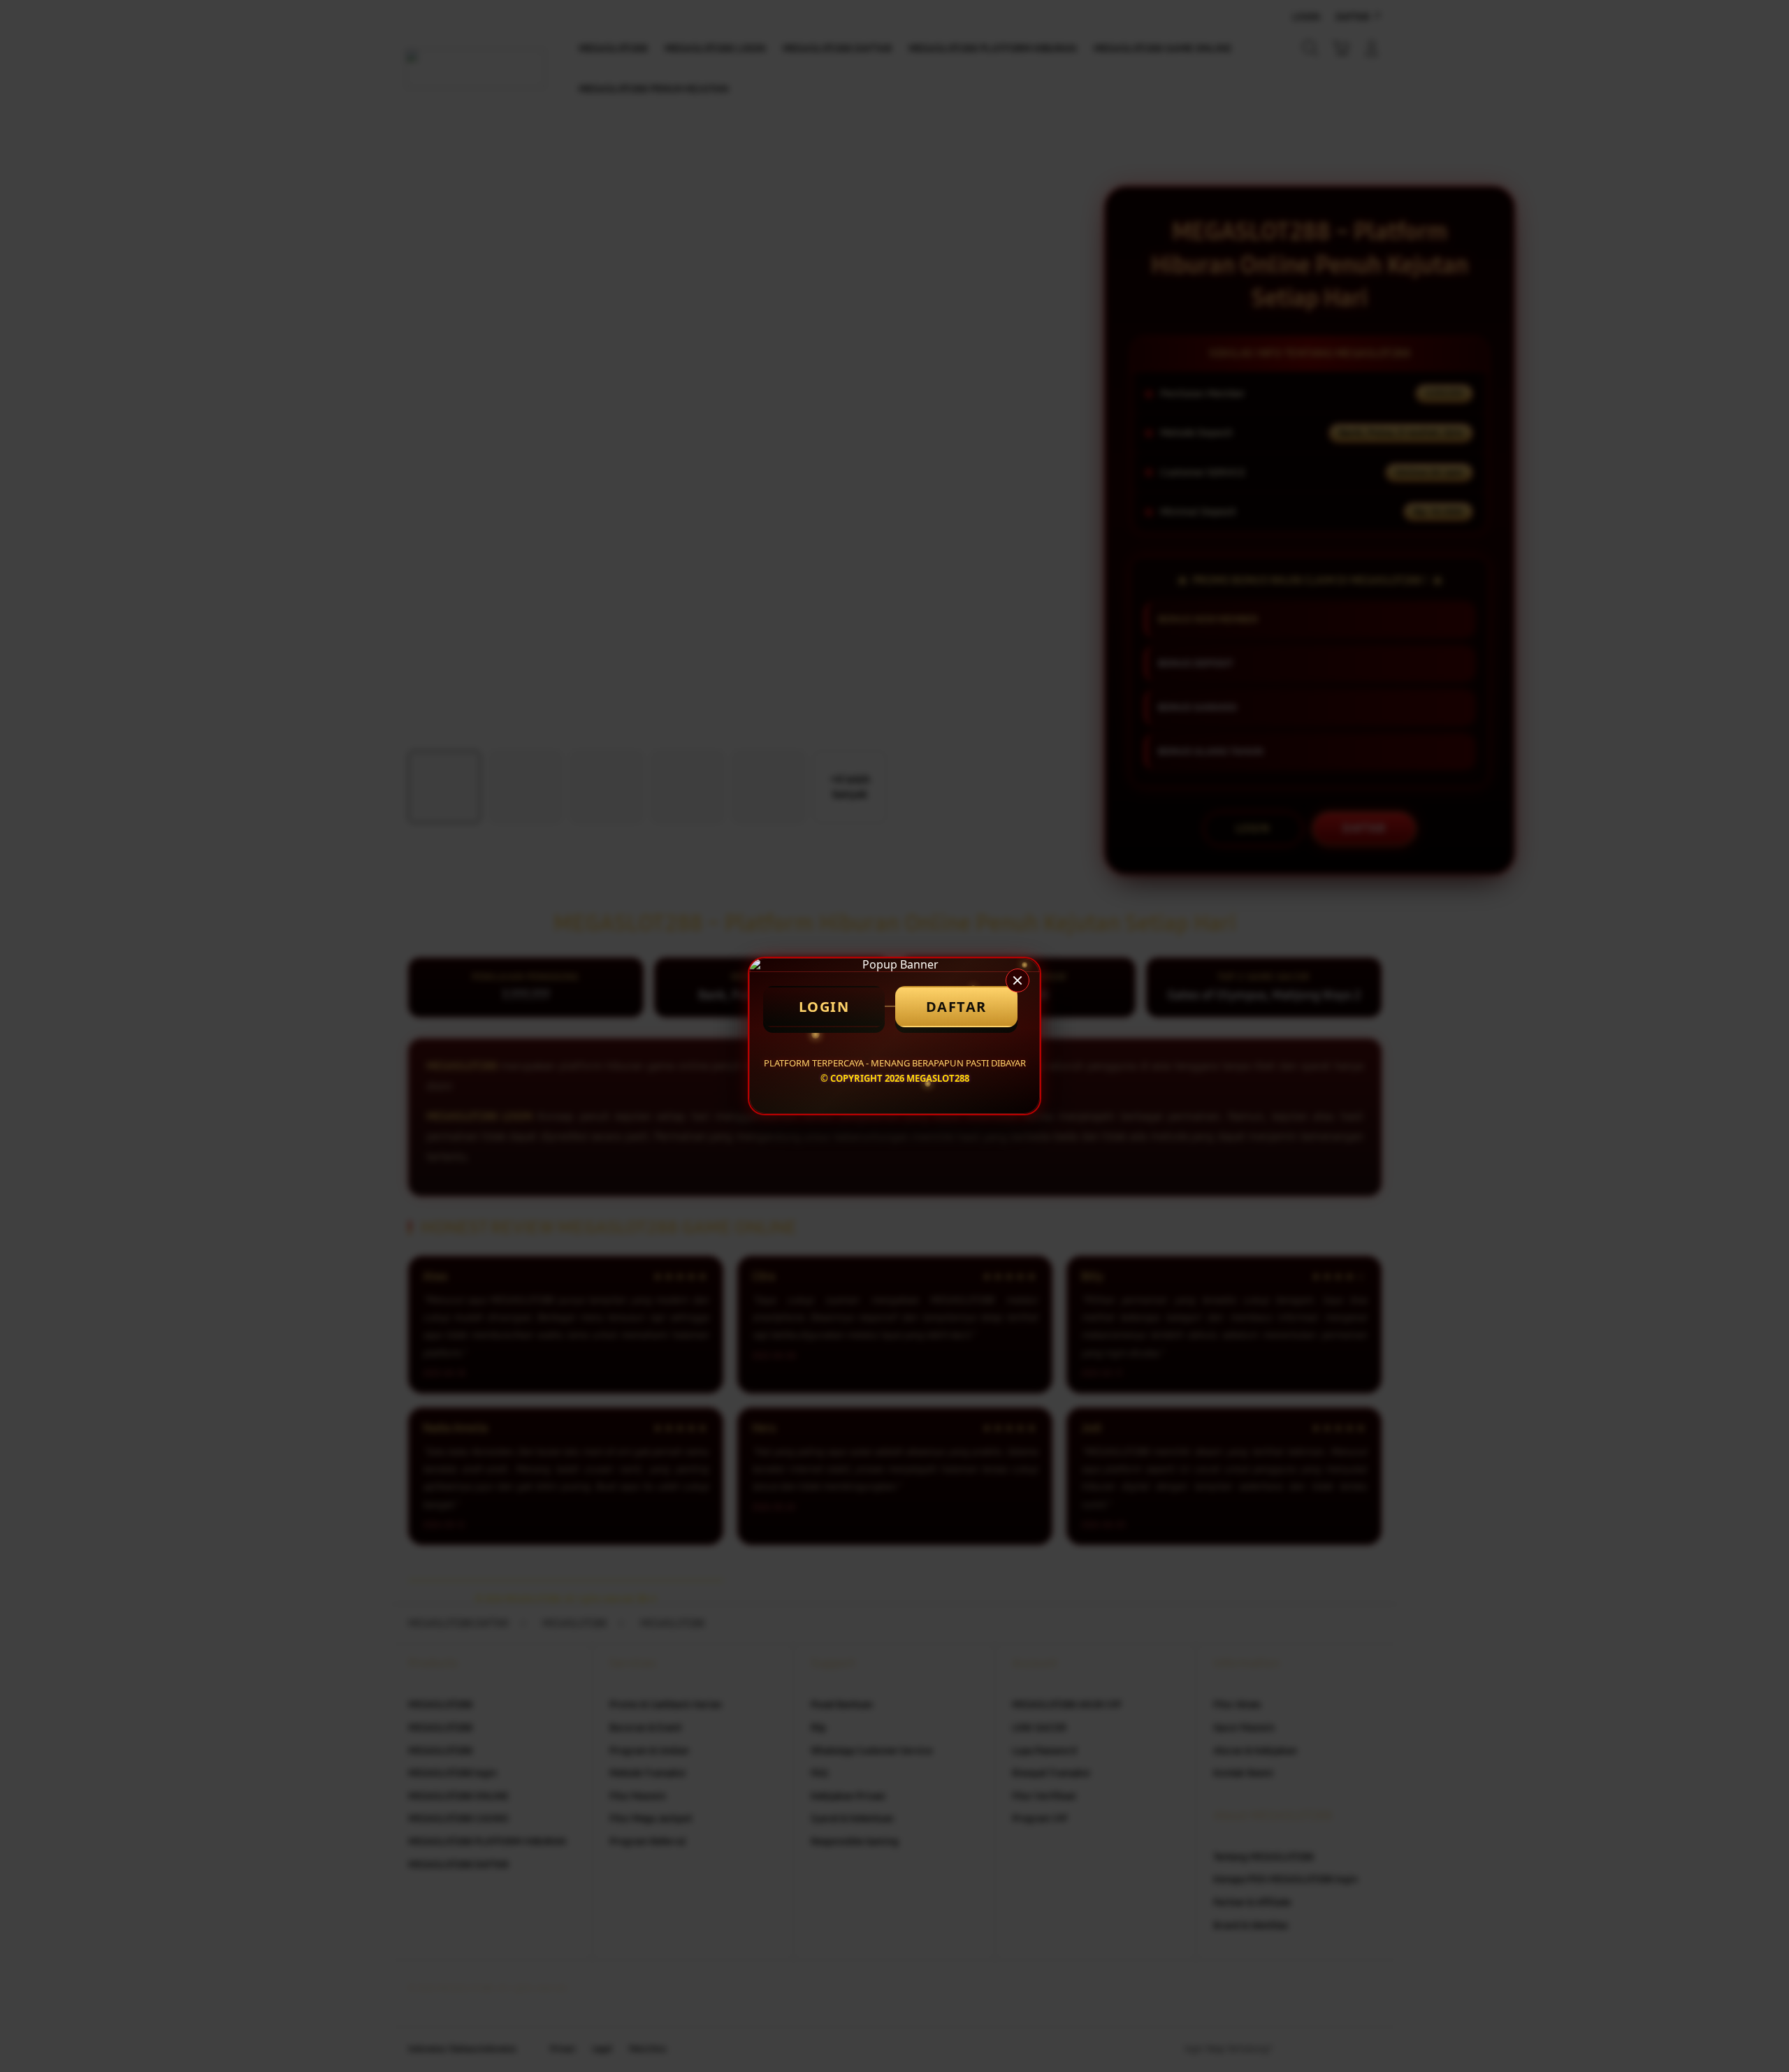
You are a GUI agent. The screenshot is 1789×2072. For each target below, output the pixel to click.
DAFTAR (956, 1007)
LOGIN (824, 1007)
